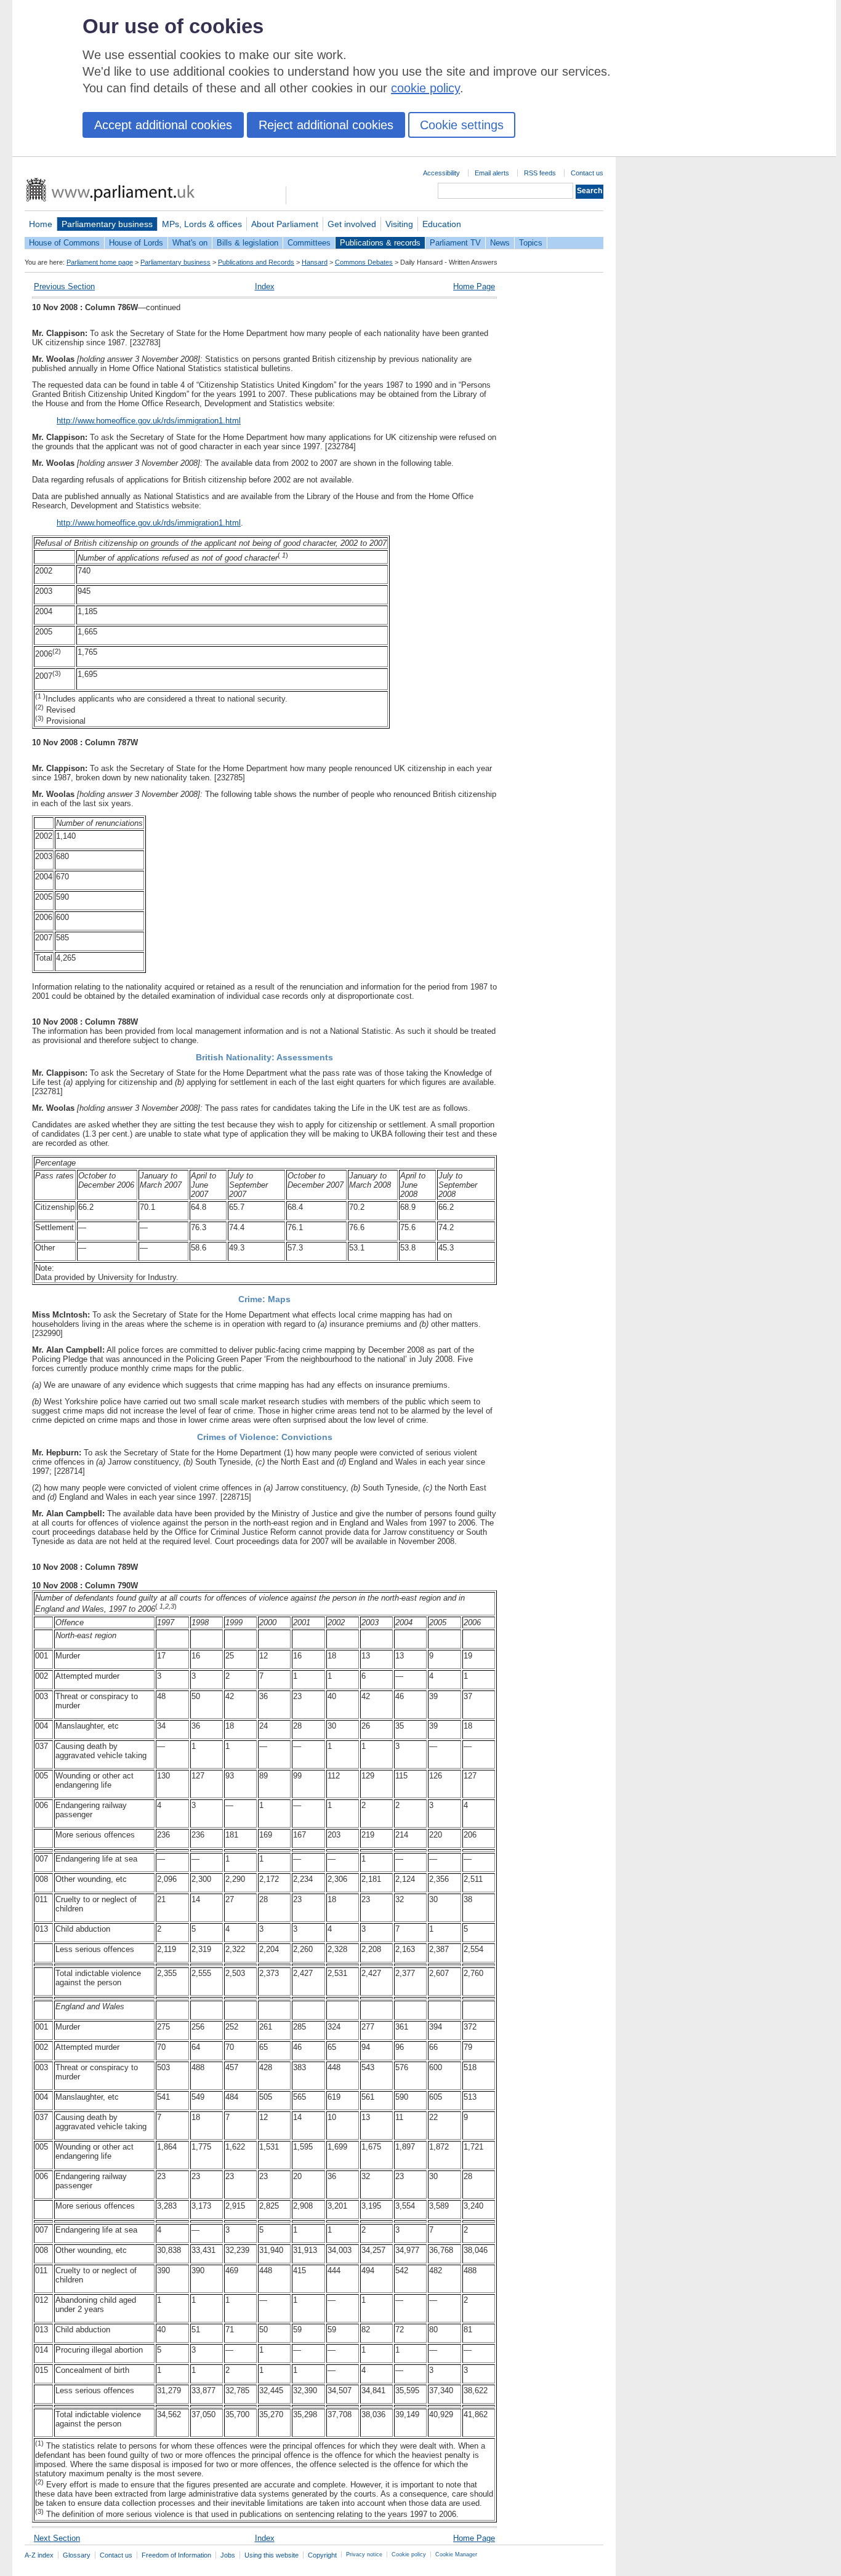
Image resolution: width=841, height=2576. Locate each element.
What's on (190, 243)
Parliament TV (455, 243)
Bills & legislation (247, 243)
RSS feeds (540, 173)
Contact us (587, 173)
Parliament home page (100, 262)
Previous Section (64, 286)
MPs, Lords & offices (202, 224)
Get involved (352, 224)
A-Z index (39, 2555)
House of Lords (136, 243)
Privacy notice (364, 2554)
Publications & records (380, 243)
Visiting (399, 224)
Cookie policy (409, 2554)
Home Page (474, 286)
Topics (531, 243)
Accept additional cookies (163, 125)
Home (41, 224)
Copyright (322, 2555)
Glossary (77, 2555)
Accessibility (441, 173)
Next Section (57, 2538)
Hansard (315, 262)
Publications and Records (256, 262)
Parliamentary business (107, 224)
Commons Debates (364, 262)
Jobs (228, 2555)
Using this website (272, 2555)
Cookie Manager (456, 2554)
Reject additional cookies (326, 125)
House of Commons (64, 243)
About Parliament (285, 224)
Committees (309, 243)
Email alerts (492, 173)
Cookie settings (462, 125)
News (500, 243)
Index (265, 286)
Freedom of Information (176, 2555)
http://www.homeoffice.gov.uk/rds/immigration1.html (149, 421)
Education (442, 224)
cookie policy (425, 88)
